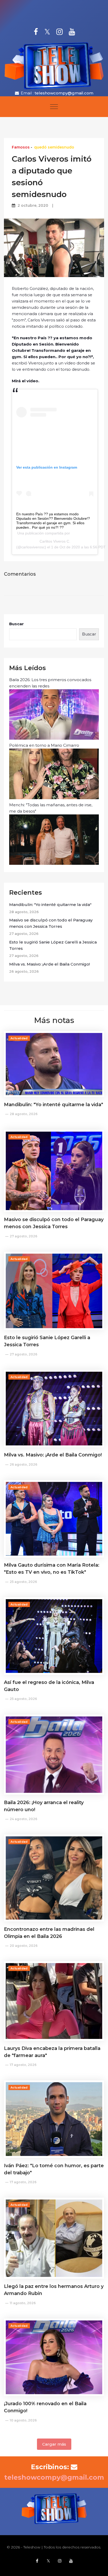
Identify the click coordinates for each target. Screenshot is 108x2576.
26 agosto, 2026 (23, 1464)
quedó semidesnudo (54, 147)
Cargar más (54, 2444)
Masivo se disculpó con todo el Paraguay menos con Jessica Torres (51, 923)
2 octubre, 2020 (33, 205)
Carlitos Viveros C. (55, 541)
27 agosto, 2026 (23, 1236)
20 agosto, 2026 (24, 1946)
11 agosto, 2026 (23, 2303)
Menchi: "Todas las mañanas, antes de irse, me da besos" (51, 808)
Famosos (21, 147)
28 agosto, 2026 (24, 1114)
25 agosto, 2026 (23, 1582)
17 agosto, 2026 (23, 2065)
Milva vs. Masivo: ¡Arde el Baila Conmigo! (50, 964)
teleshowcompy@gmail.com (64, 93)
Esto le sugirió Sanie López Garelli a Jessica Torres (53, 945)
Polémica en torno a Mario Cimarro (44, 745)
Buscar (17, 624)
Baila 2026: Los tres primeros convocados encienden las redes (50, 683)
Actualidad (19, 1038)
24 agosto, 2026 (23, 1819)
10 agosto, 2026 (23, 2420)
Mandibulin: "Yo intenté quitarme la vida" (50, 905)
